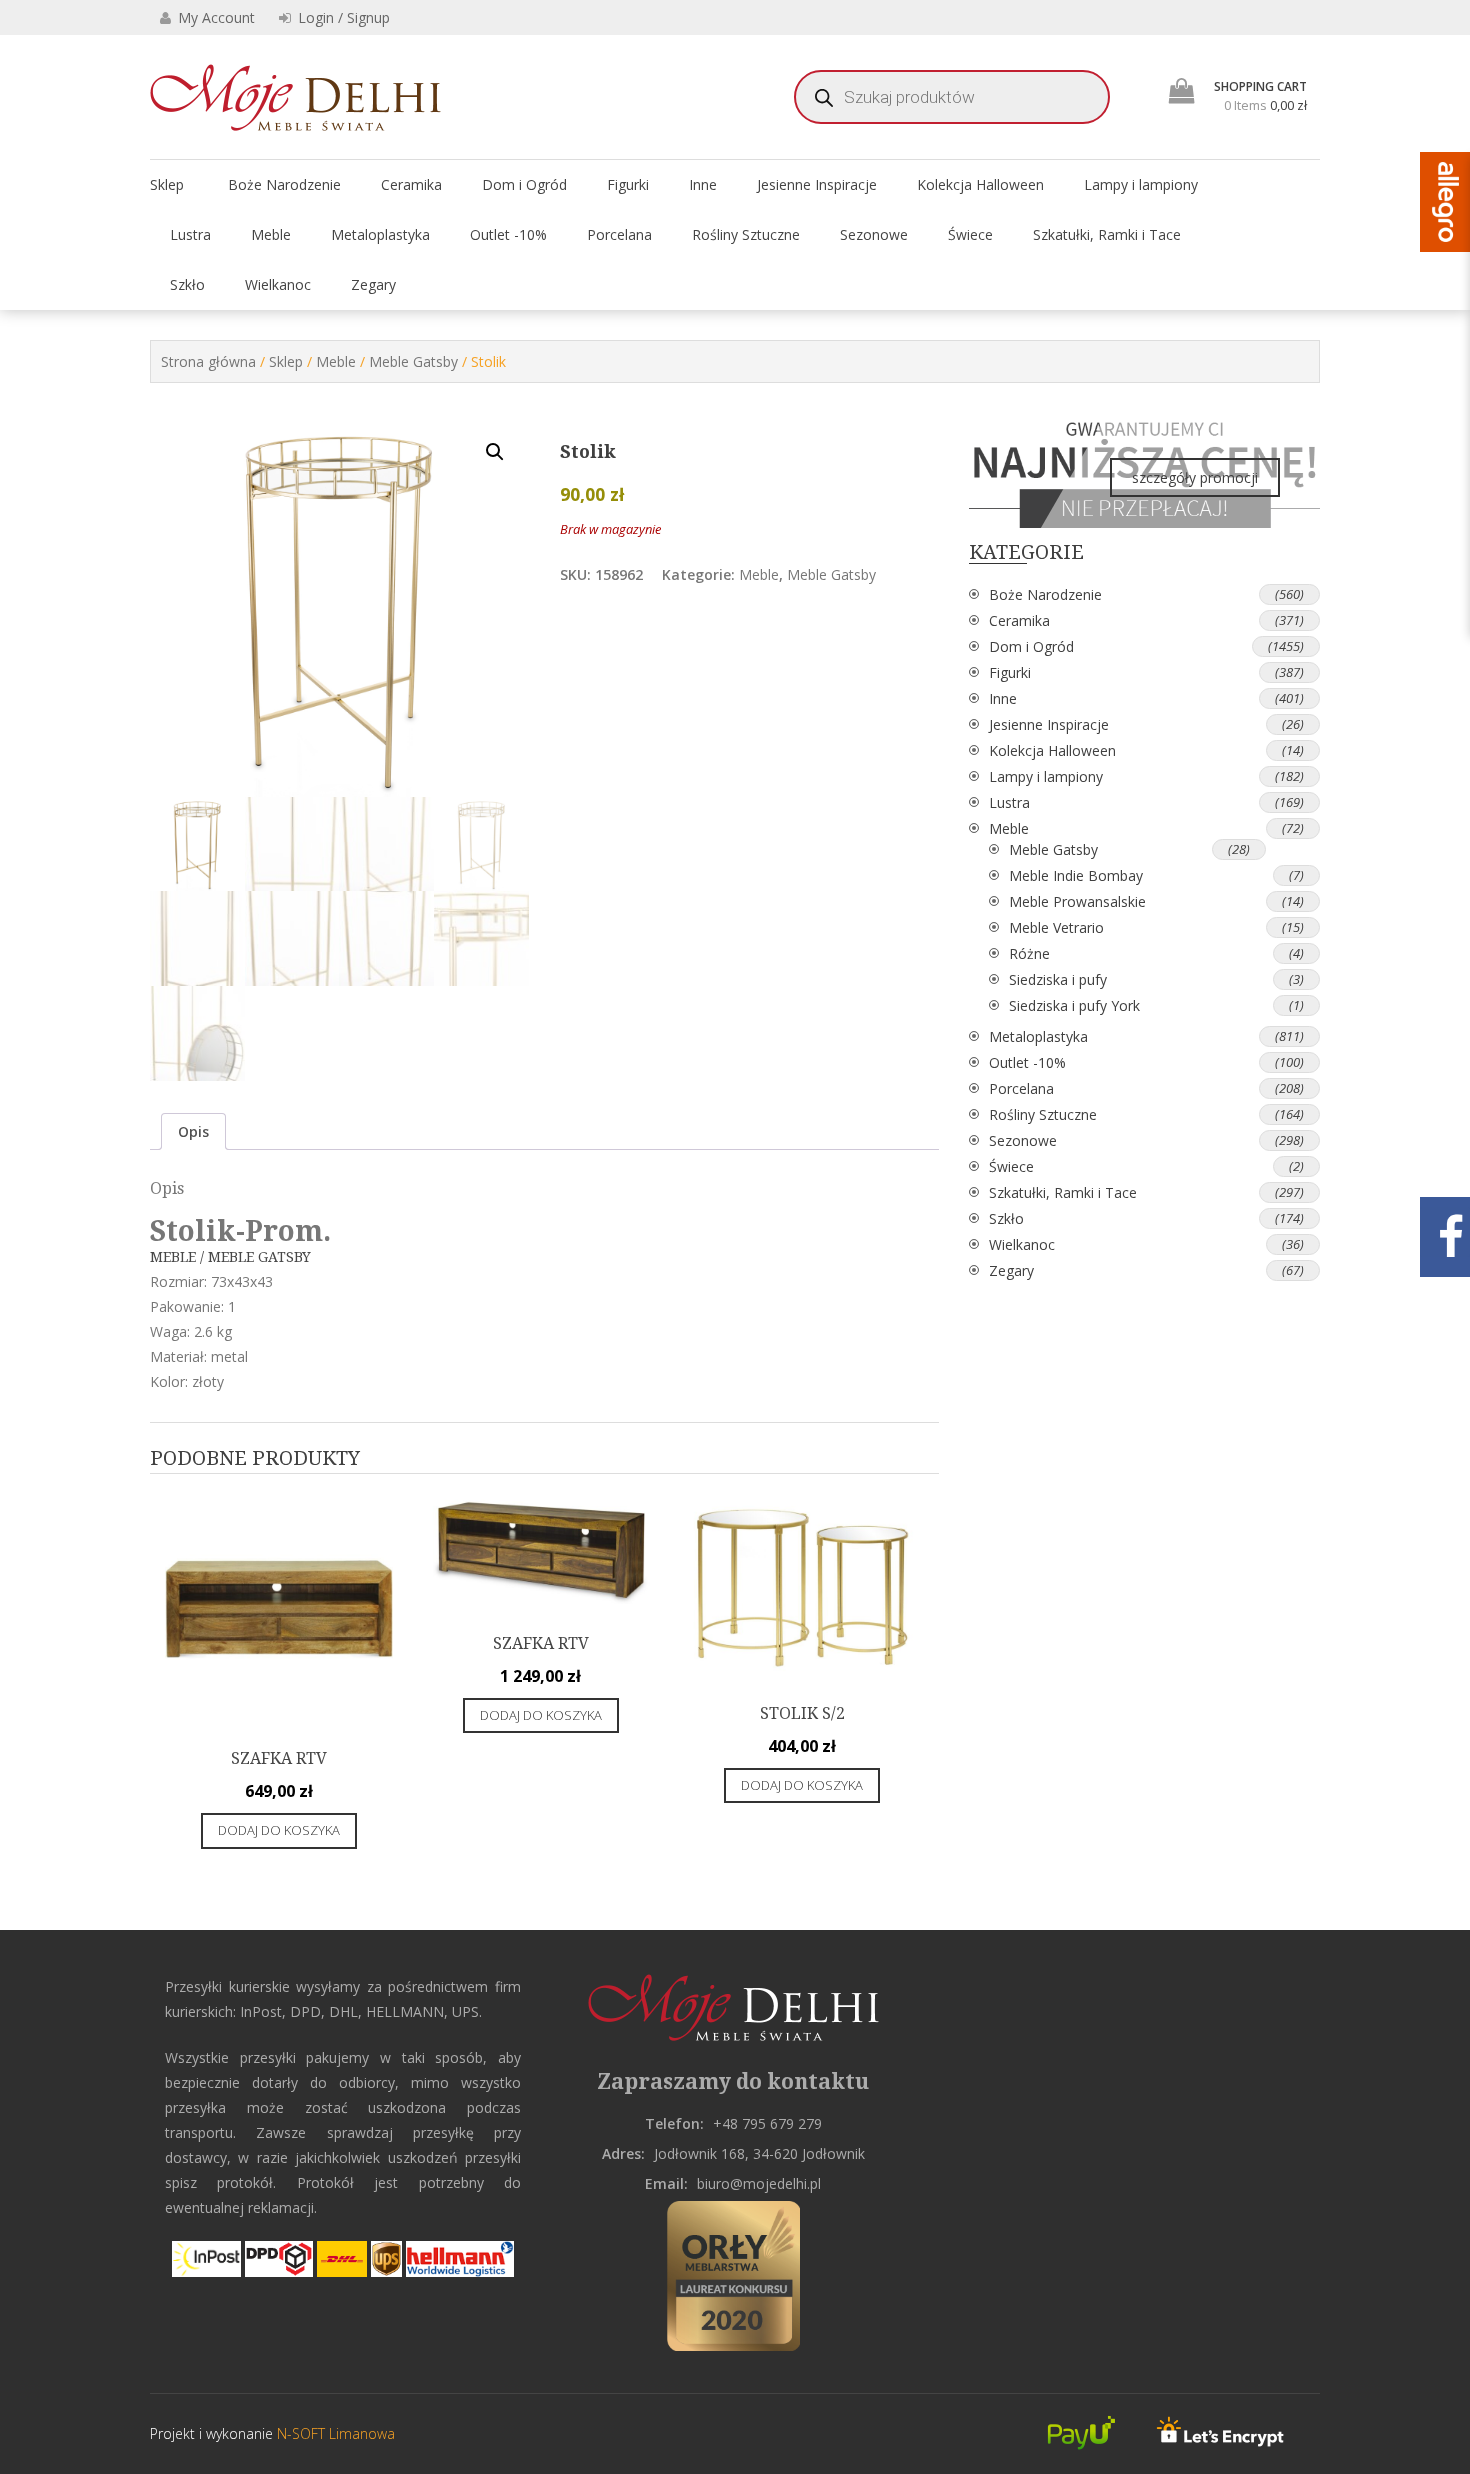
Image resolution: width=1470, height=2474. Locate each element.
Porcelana (619, 234)
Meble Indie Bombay (1076, 875)
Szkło (187, 284)
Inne (703, 184)
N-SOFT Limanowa (334, 2433)
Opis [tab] (193, 1131)
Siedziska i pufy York (1074, 1005)
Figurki (628, 184)
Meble (271, 234)
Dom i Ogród (524, 184)
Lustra (190, 234)
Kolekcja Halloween (980, 184)
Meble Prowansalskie (1077, 901)
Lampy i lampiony (1141, 184)
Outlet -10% (508, 234)
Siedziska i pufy (1058, 979)
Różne (1029, 953)
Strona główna (208, 361)
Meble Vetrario (1056, 927)
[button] (495, 452)
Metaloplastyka (380, 234)
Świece (970, 234)
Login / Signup (342, 17)
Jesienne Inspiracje (817, 184)
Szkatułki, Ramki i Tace (1107, 234)
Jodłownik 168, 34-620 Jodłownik (759, 2153)
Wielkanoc (278, 284)
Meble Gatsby (413, 361)
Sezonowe (874, 234)
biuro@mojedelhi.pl (759, 2183)
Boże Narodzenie (284, 184)
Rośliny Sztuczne (746, 234)
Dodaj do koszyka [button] (279, 1830)
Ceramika (411, 184)
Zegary (373, 284)
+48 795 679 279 (767, 2123)
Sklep (167, 184)
